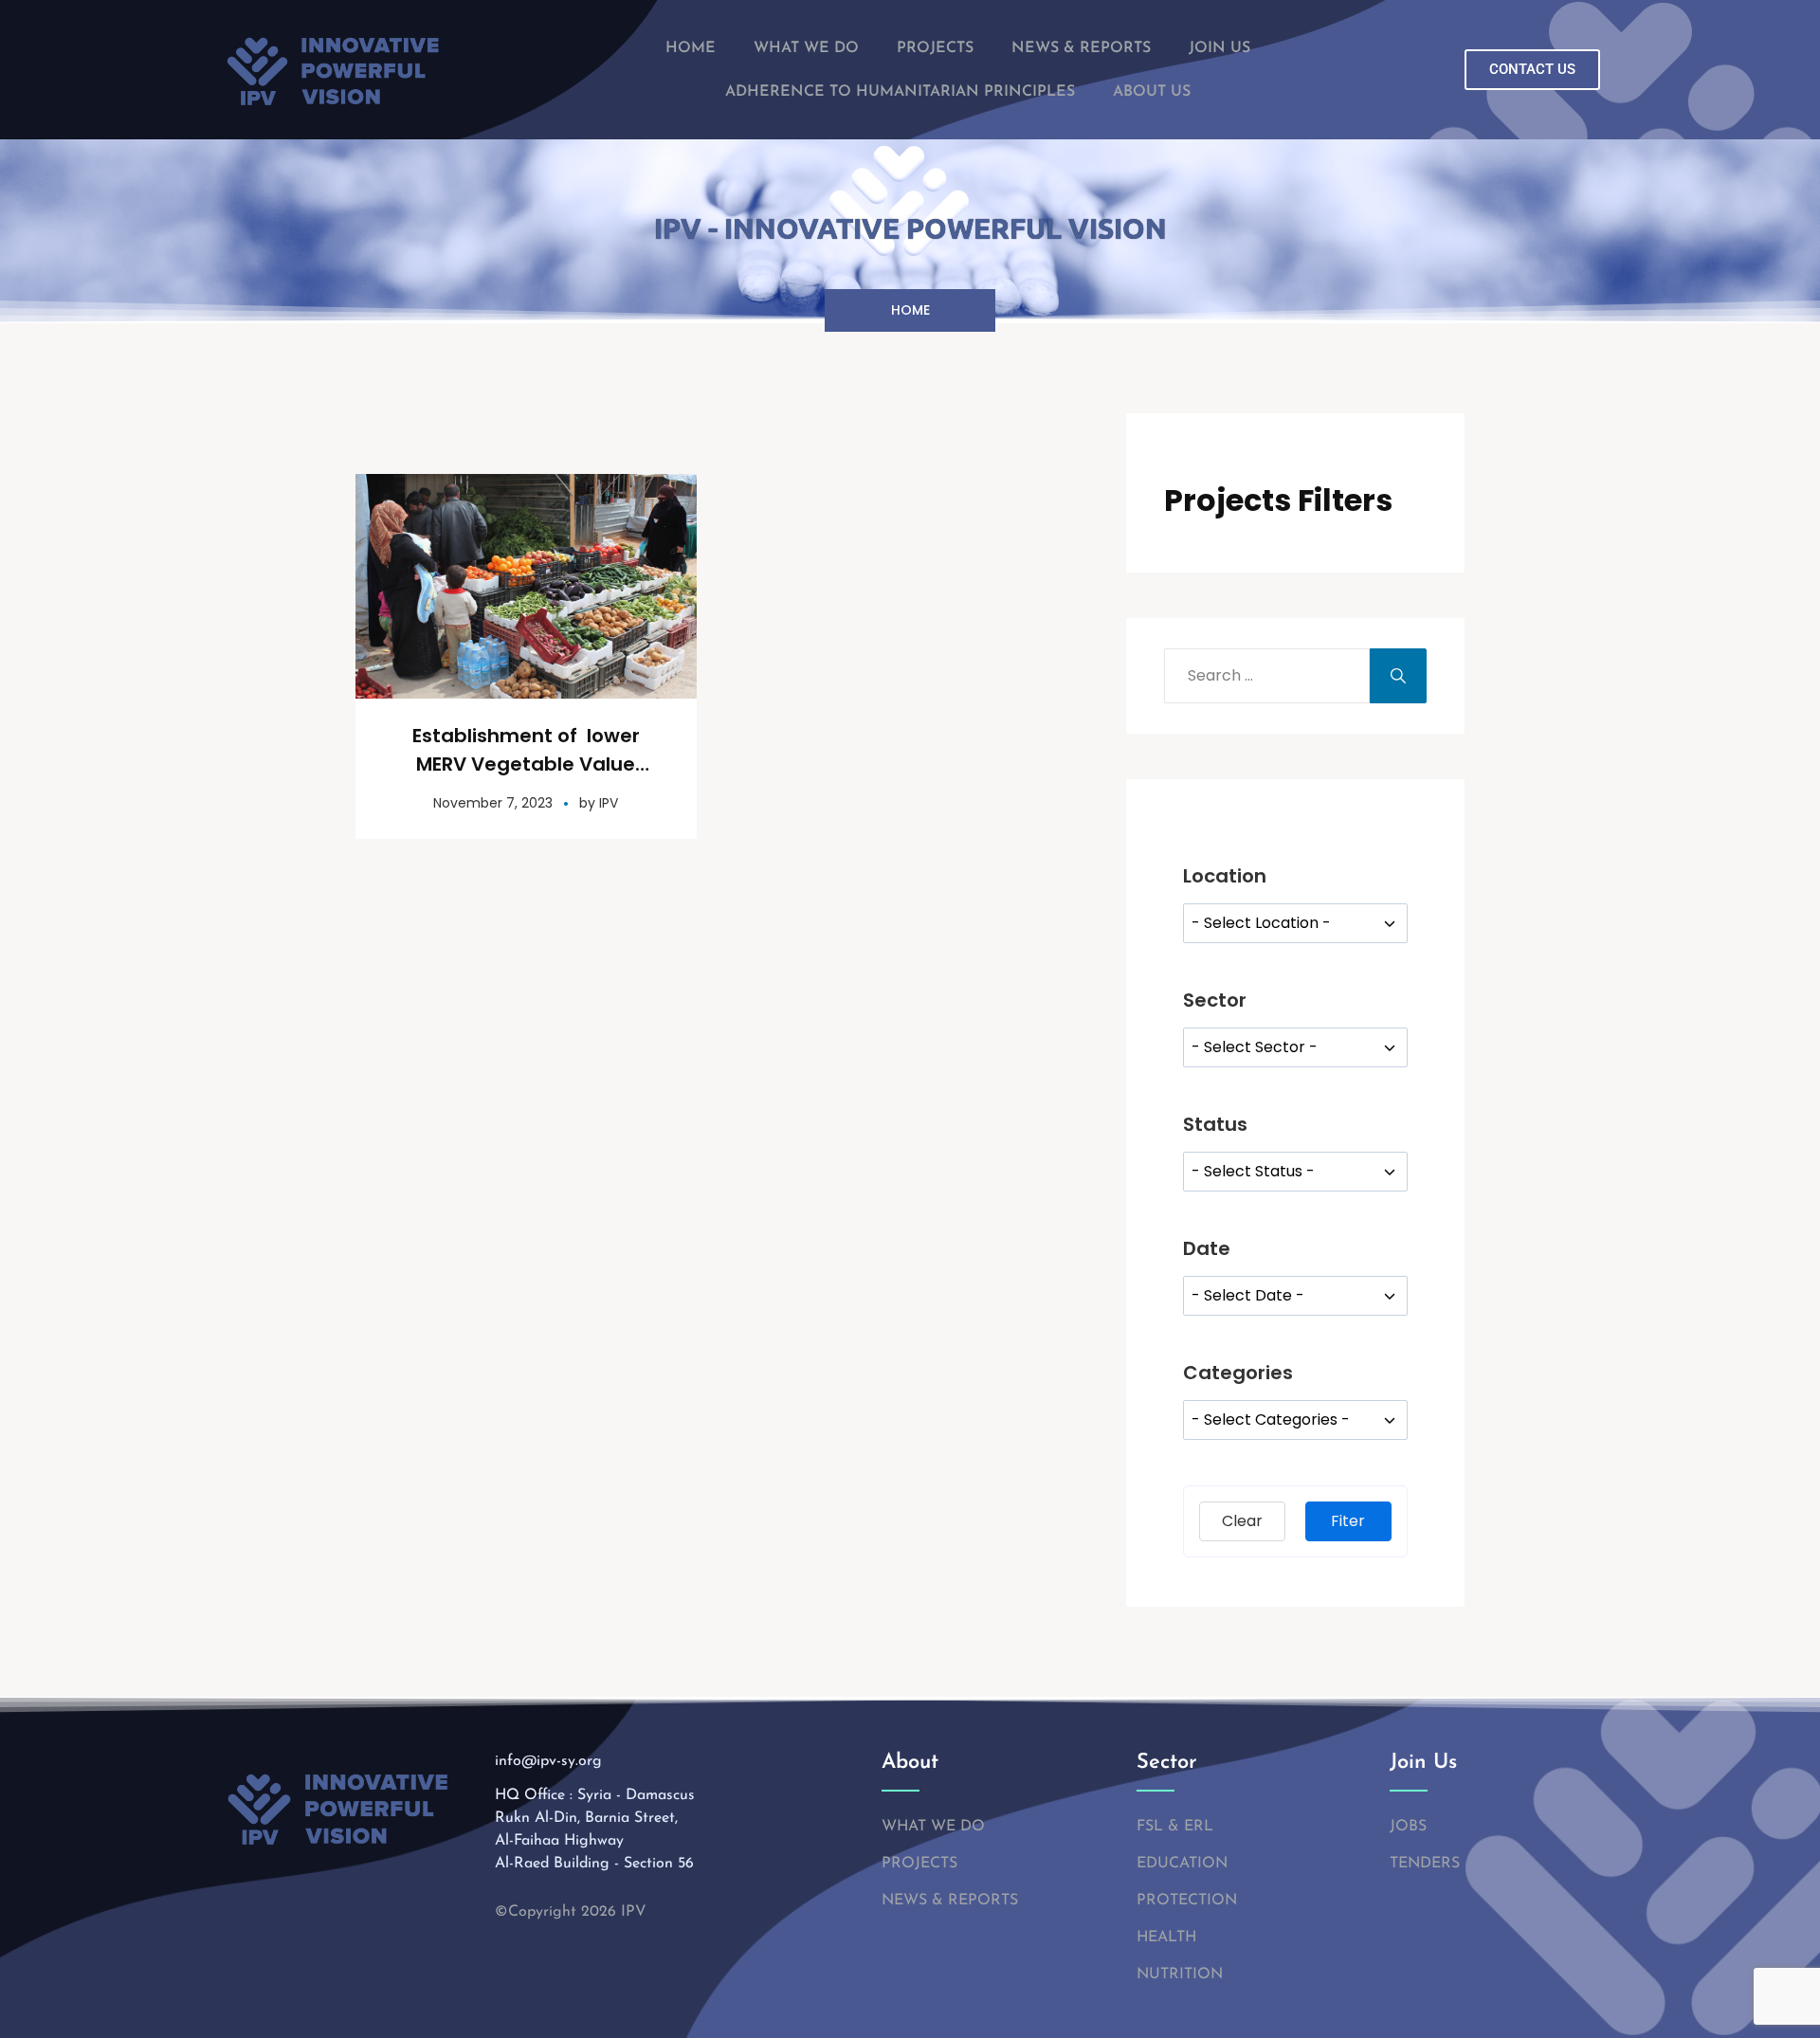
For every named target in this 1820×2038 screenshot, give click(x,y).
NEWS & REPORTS (1081, 48)
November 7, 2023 (493, 803)
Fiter (1348, 1521)
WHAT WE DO (806, 48)
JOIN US (1219, 48)
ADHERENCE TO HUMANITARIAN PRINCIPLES (900, 92)
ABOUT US (1152, 92)
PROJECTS (935, 48)
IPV (609, 803)
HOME (691, 48)
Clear (1242, 1521)
